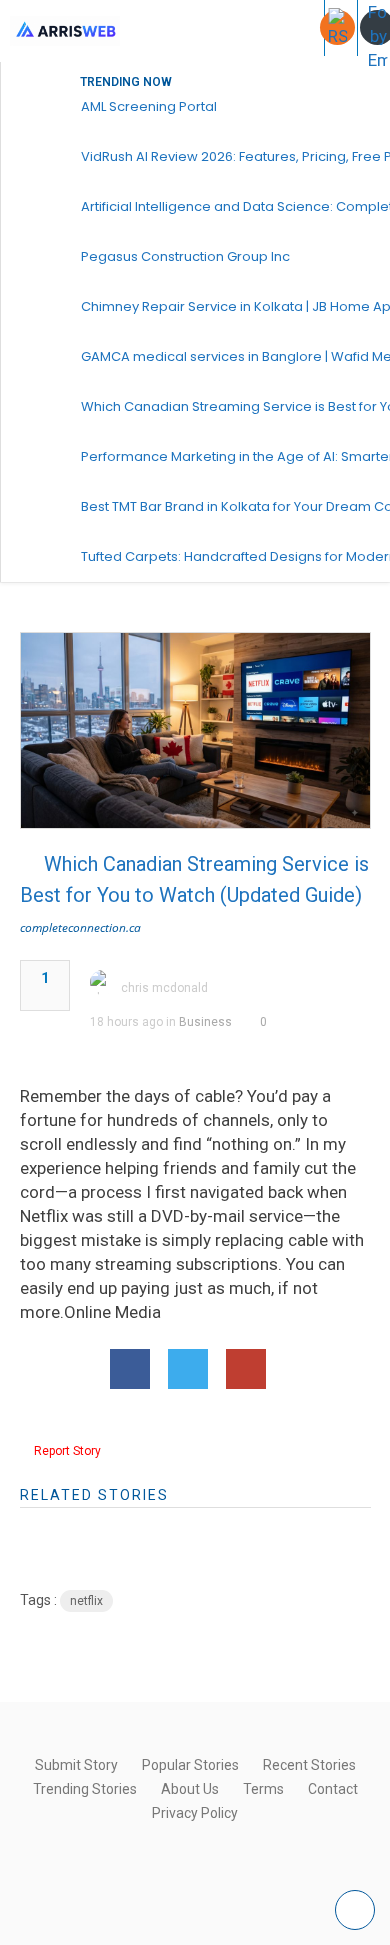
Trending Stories (85, 1789)
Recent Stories (309, 1765)
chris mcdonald (164, 988)
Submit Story (76, 1765)
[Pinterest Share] (246, 1369)
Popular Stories (190, 1765)
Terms (263, 1789)
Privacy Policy (195, 1813)
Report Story (67, 1451)
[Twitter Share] (188, 1369)
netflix (86, 1601)
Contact (333, 1789)
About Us (190, 1789)
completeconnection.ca (80, 927)
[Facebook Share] (130, 1369)
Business (205, 1022)
